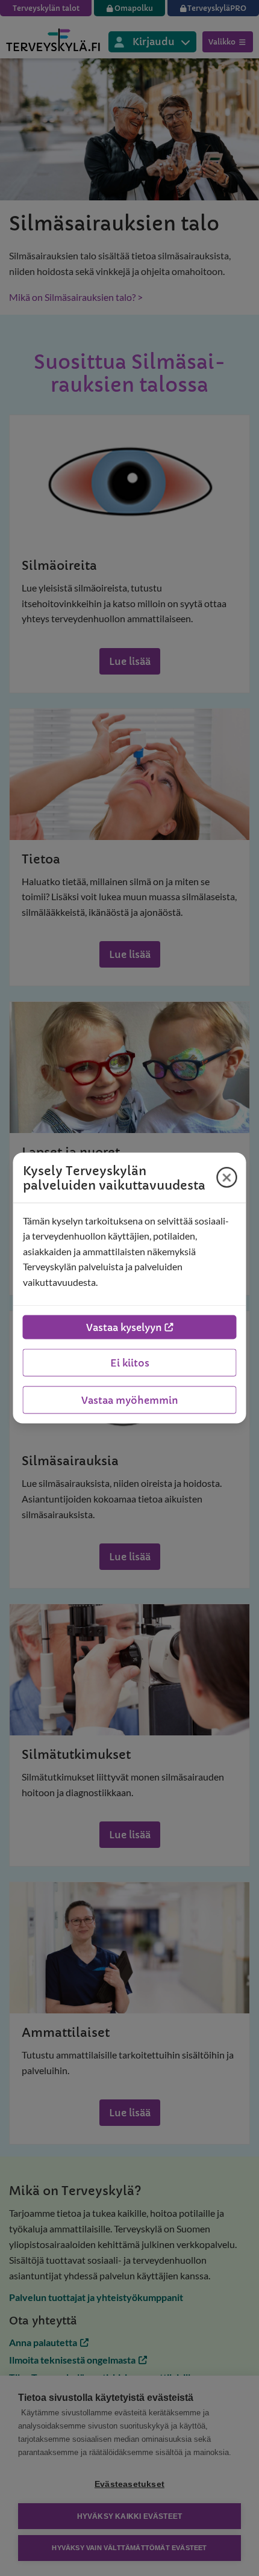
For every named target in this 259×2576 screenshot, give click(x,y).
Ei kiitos (130, 1363)
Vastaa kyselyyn (124, 1327)
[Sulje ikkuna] (227, 1178)
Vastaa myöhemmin (130, 1400)
